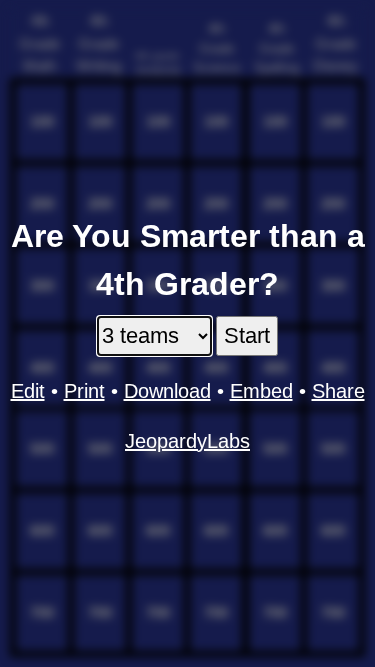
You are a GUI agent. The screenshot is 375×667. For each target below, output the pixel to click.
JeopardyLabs (187, 441)
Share (338, 391)
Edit (28, 391)
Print (84, 391)
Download (167, 391)
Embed (261, 391)
